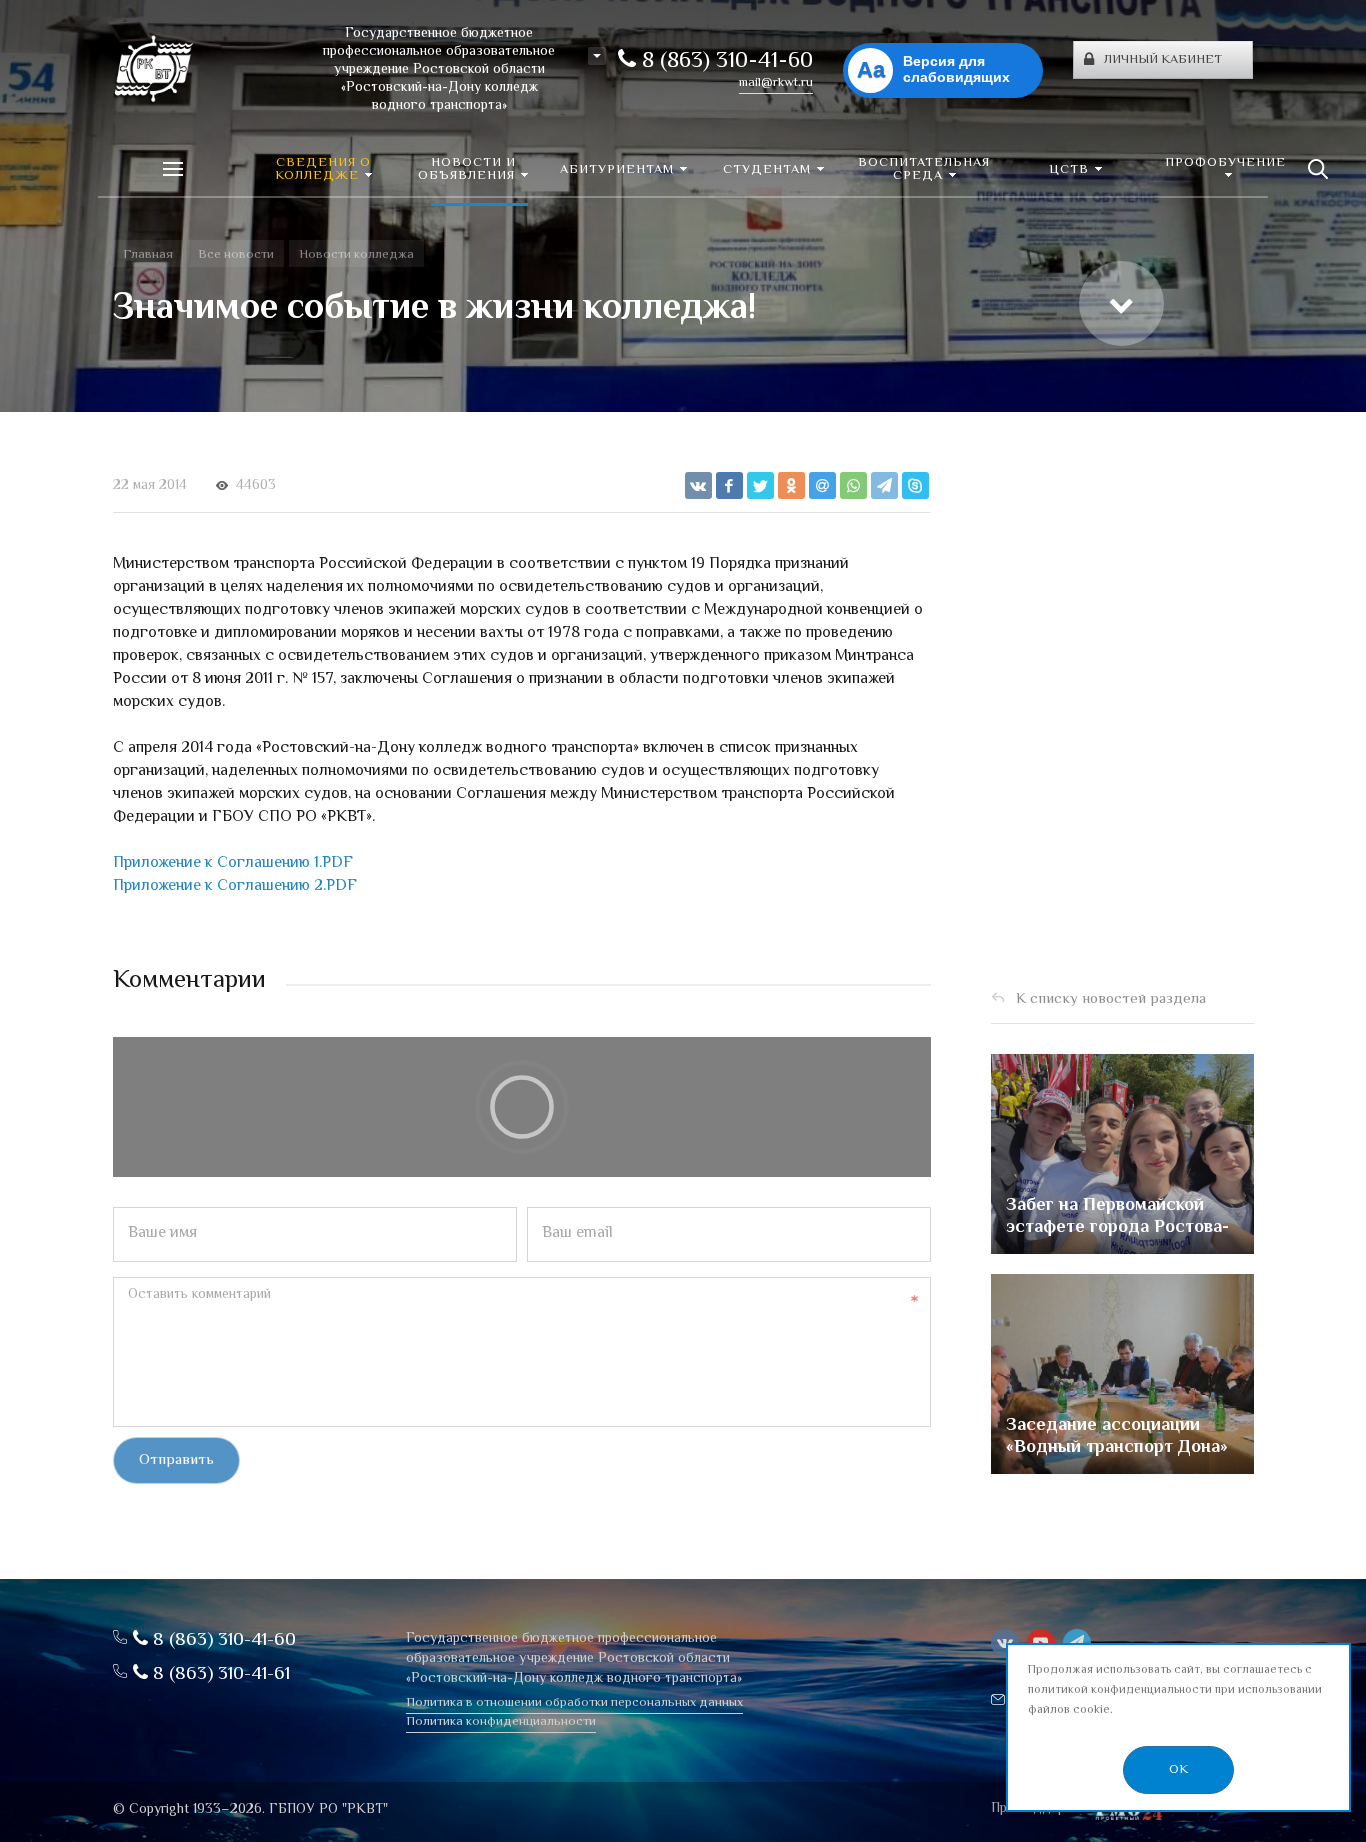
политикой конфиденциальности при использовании (1175, 1690)
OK (1178, 1770)
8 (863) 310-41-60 (724, 62)
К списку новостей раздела (1111, 999)
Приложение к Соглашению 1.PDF (233, 863)
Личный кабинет (1163, 60)
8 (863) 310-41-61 (219, 1674)
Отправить (176, 1460)
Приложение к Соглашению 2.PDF (235, 886)
